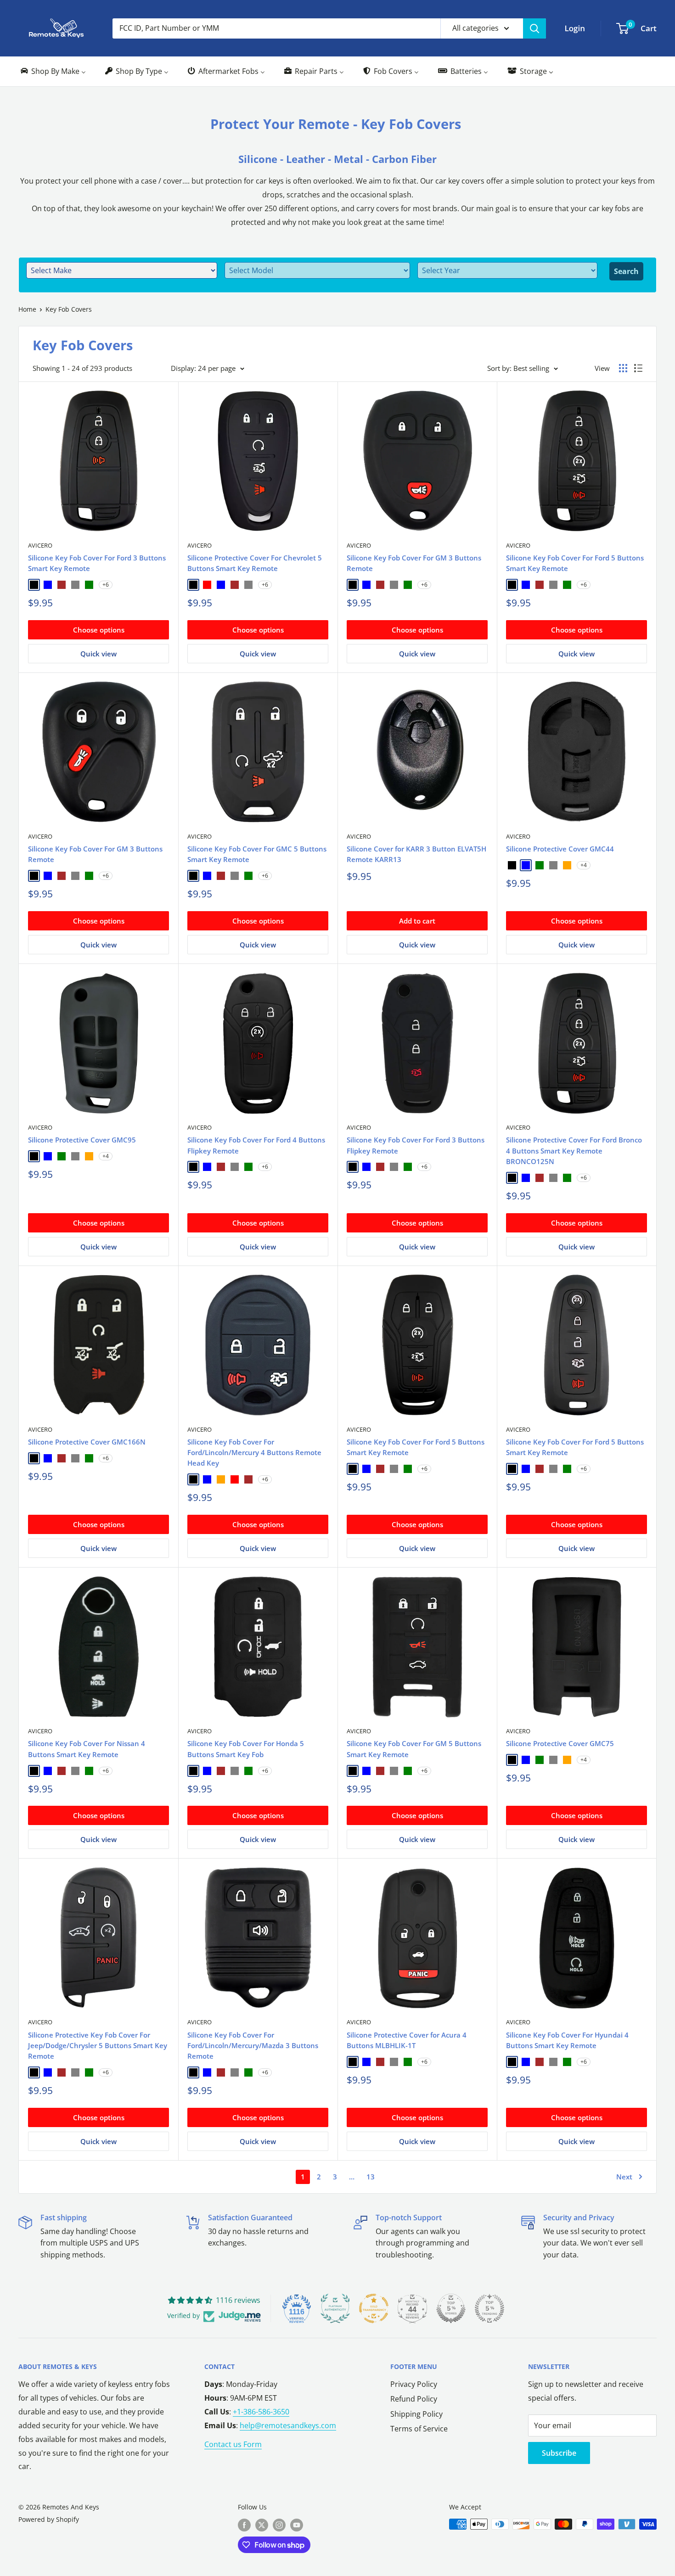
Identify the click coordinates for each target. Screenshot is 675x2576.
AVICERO (40, 545)
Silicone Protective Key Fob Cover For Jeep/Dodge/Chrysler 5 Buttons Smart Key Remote (98, 2046)
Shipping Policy (416, 2414)
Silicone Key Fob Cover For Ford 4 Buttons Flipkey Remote (256, 1145)
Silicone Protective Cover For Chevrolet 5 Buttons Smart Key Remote (255, 563)
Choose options (99, 630)
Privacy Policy (414, 2384)
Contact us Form (233, 2444)
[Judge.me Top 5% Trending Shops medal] (489, 2308)
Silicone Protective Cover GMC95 (82, 1140)
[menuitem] (53, 71)
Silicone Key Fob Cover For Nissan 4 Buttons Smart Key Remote (87, 1749)
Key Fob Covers (69, 309)
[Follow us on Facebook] (244, 2525)
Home (27, 309)
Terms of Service (419, 2429)
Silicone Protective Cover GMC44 (560, 849)
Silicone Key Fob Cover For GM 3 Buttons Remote (414, 563)
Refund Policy (414, 2399)
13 (371, 2177)
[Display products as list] (638, 368)
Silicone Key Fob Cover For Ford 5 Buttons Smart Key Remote (575, 563)
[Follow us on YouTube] (297, 2525)
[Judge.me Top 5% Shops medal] (451, 2308)
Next (624, 2177)
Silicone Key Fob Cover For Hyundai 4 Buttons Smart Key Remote (567, 2040)
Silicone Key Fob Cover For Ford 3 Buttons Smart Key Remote (97, 563)
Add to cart (417, 921)
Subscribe (559, 2453)
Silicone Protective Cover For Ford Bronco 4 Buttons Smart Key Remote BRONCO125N (574, 1151)
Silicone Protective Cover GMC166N (87, 1442)
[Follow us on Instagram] (279, 2525)
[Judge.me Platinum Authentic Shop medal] (335, 2308)
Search (626, 271)
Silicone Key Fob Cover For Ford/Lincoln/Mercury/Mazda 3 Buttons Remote (253, 2046)
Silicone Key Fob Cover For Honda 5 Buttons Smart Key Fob (246, 1749)
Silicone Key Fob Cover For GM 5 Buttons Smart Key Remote (414, 1749)
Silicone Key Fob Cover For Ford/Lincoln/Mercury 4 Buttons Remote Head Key (254, 1453)
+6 (106, 585)
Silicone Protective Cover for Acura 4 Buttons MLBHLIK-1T (407, 2040)
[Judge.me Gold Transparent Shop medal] (374, 2308)
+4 (584, 865)
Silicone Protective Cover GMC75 (560, 1743)
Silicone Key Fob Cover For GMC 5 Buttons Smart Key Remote (257, 854)
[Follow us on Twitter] (262, 2525)
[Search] (534, 28)
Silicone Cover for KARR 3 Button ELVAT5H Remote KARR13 (416, 854)
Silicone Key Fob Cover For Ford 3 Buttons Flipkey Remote (416, 1145)
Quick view (98, 654)
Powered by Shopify (49, 2519)
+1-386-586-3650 (261, 2412)
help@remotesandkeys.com (288, 2425)
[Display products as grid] (623, 368)
